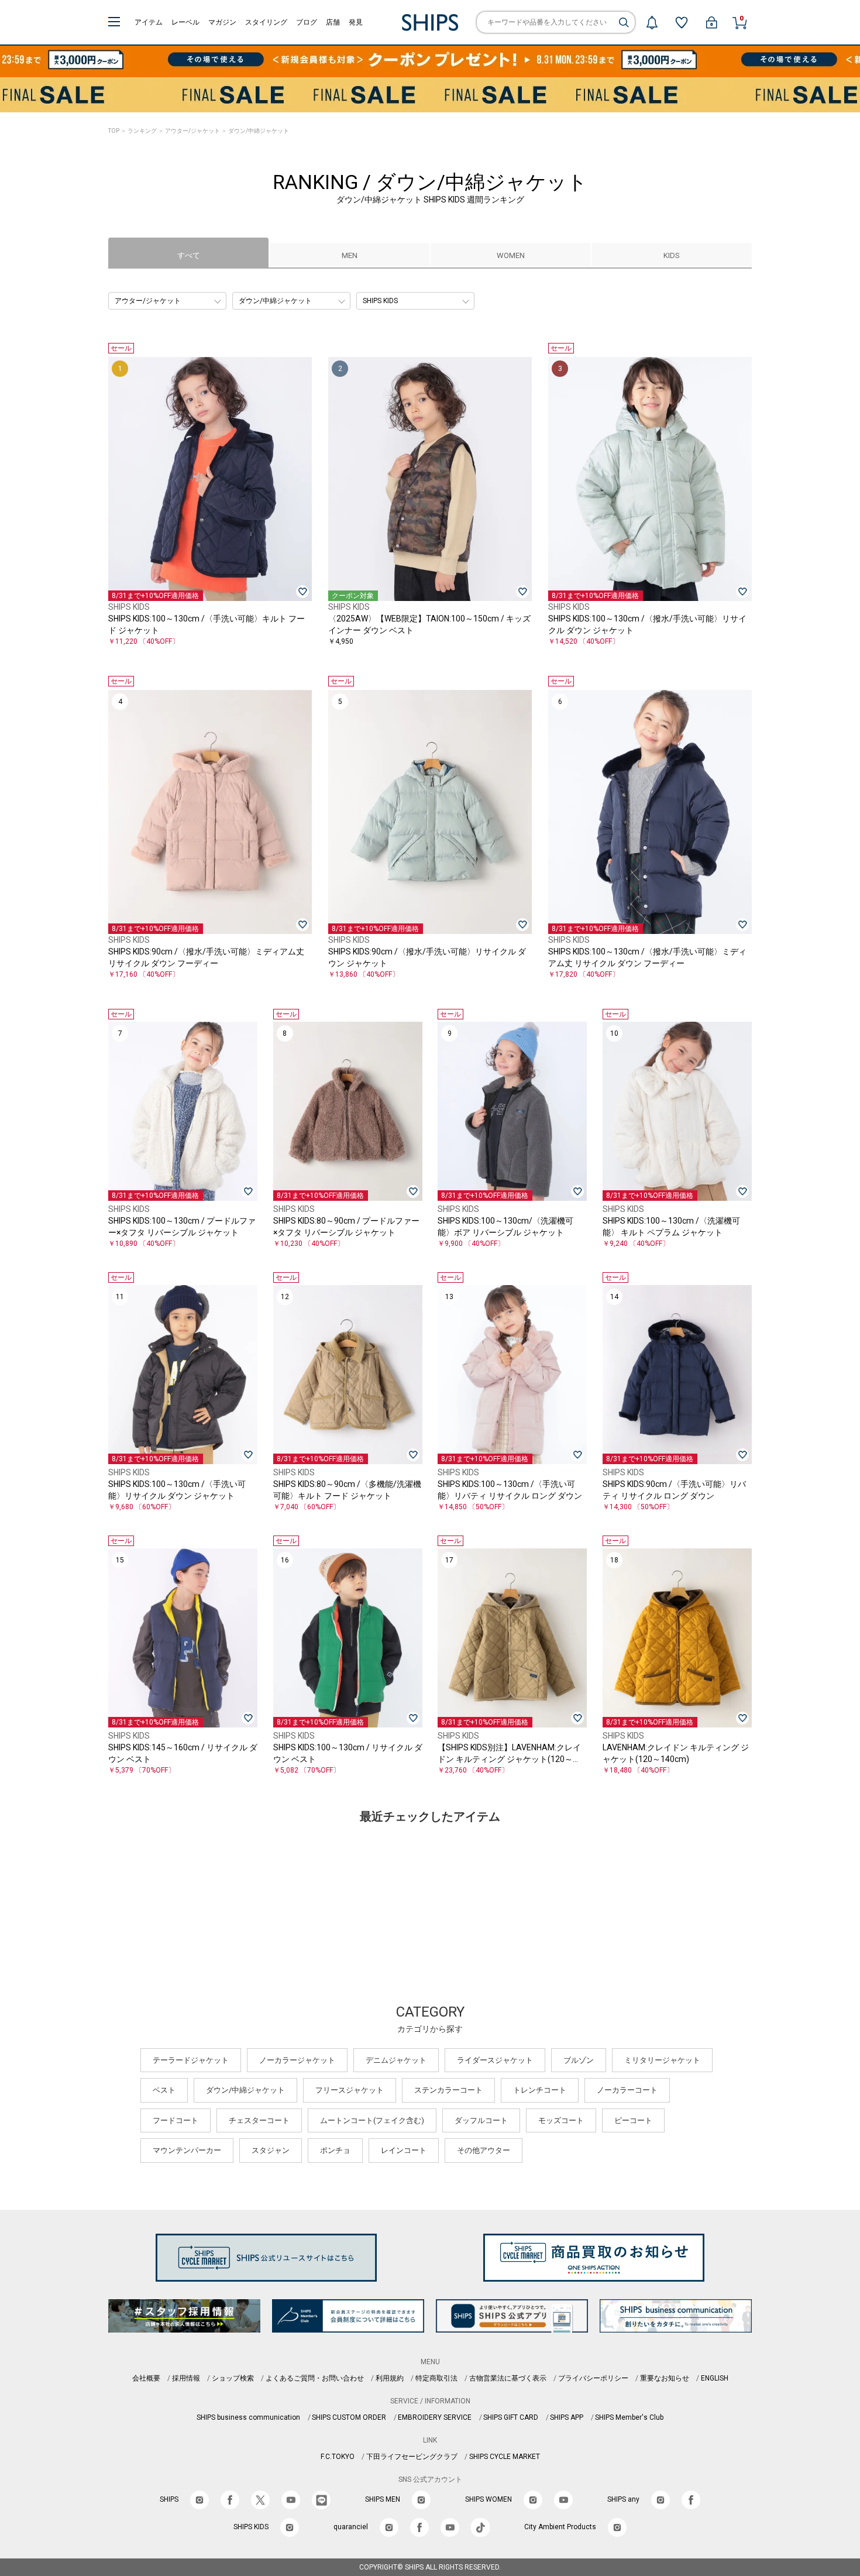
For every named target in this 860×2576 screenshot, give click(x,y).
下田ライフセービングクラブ (412, 2457)
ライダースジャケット (495, 2060)
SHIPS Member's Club (629, 2417)
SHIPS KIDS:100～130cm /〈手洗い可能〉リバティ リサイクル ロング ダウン (510, 1490)
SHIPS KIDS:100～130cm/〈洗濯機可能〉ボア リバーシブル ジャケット (505, 1227)
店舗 (333, 22)
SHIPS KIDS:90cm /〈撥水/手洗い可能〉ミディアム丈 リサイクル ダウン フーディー (206, 957)
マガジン (222, 22)
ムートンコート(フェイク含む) (372, 2120)
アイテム (149, 22)
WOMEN (511, 255)
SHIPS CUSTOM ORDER (349, 2417)
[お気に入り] (682, 22)
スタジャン (271, 2150)
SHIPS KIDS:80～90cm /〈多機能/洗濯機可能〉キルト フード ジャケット (347, 1490)
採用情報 (186, 2378)
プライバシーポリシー (593, 2378)
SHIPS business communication (248, 2417)
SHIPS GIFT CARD (511, 2417)
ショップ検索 (233, 2378)
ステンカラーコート (448, 2090)
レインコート (404, 2150)
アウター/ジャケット (192, 131)
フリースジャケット (350, 2090)
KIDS (672, 255)
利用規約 (390, 2378)
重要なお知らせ (665, 2378)
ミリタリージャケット (662, 2060)
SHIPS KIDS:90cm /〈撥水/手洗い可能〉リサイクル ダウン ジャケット (427, 957)
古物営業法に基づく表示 (508, 2378)
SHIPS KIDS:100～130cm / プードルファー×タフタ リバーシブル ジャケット (182, 1227)
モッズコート (561, 2120)
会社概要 (146, 2378)
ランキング (142, 131)
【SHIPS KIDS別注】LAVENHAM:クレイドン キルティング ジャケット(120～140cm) (509, 1754)
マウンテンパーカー (187, 2150)
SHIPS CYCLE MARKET (505, 2457)
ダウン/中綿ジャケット (245, 2090)
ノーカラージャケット (297, 2060)
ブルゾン (579, 2060)
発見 (356, 22)
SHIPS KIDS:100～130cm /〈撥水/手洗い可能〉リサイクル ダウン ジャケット (647, 624)
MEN (350, 255)
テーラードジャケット (191, 2060)
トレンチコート (540, 2090)
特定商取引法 (436, 2378)
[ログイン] (711, 22)
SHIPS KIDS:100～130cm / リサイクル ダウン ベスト (348, 1753)
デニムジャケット (396, 2060)
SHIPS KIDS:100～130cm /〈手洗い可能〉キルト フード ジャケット (207, 624)
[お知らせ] (652, 22)
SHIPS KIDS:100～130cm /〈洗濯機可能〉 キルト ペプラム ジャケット (671, 1227)
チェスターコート (259, 2120)
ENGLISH (715, 2378)
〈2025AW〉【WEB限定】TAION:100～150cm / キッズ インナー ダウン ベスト (429, 624)
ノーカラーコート (627, 2090)
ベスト (164, 2090)
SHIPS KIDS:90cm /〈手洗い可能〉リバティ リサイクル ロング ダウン (674, 1490)
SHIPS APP (567, 2417)
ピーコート (633, 2120)
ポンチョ (335, 2150)
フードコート (176, 2120)
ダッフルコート (481, 2120)
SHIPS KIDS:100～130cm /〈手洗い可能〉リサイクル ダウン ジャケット (177, 1490)
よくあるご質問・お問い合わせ (315, 2378)
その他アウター (484, 2150)
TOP (114, 131)
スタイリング (266, 22)
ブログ (307, 22)
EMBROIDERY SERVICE (435, 2417)
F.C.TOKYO (338, 2457)
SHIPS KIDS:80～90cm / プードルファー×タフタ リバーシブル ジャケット (346, 1227)
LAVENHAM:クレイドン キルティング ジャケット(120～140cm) (676, 1753)
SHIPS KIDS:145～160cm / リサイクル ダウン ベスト (183, 1753)
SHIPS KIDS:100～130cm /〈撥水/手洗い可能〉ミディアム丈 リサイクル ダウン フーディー (647, 957)
